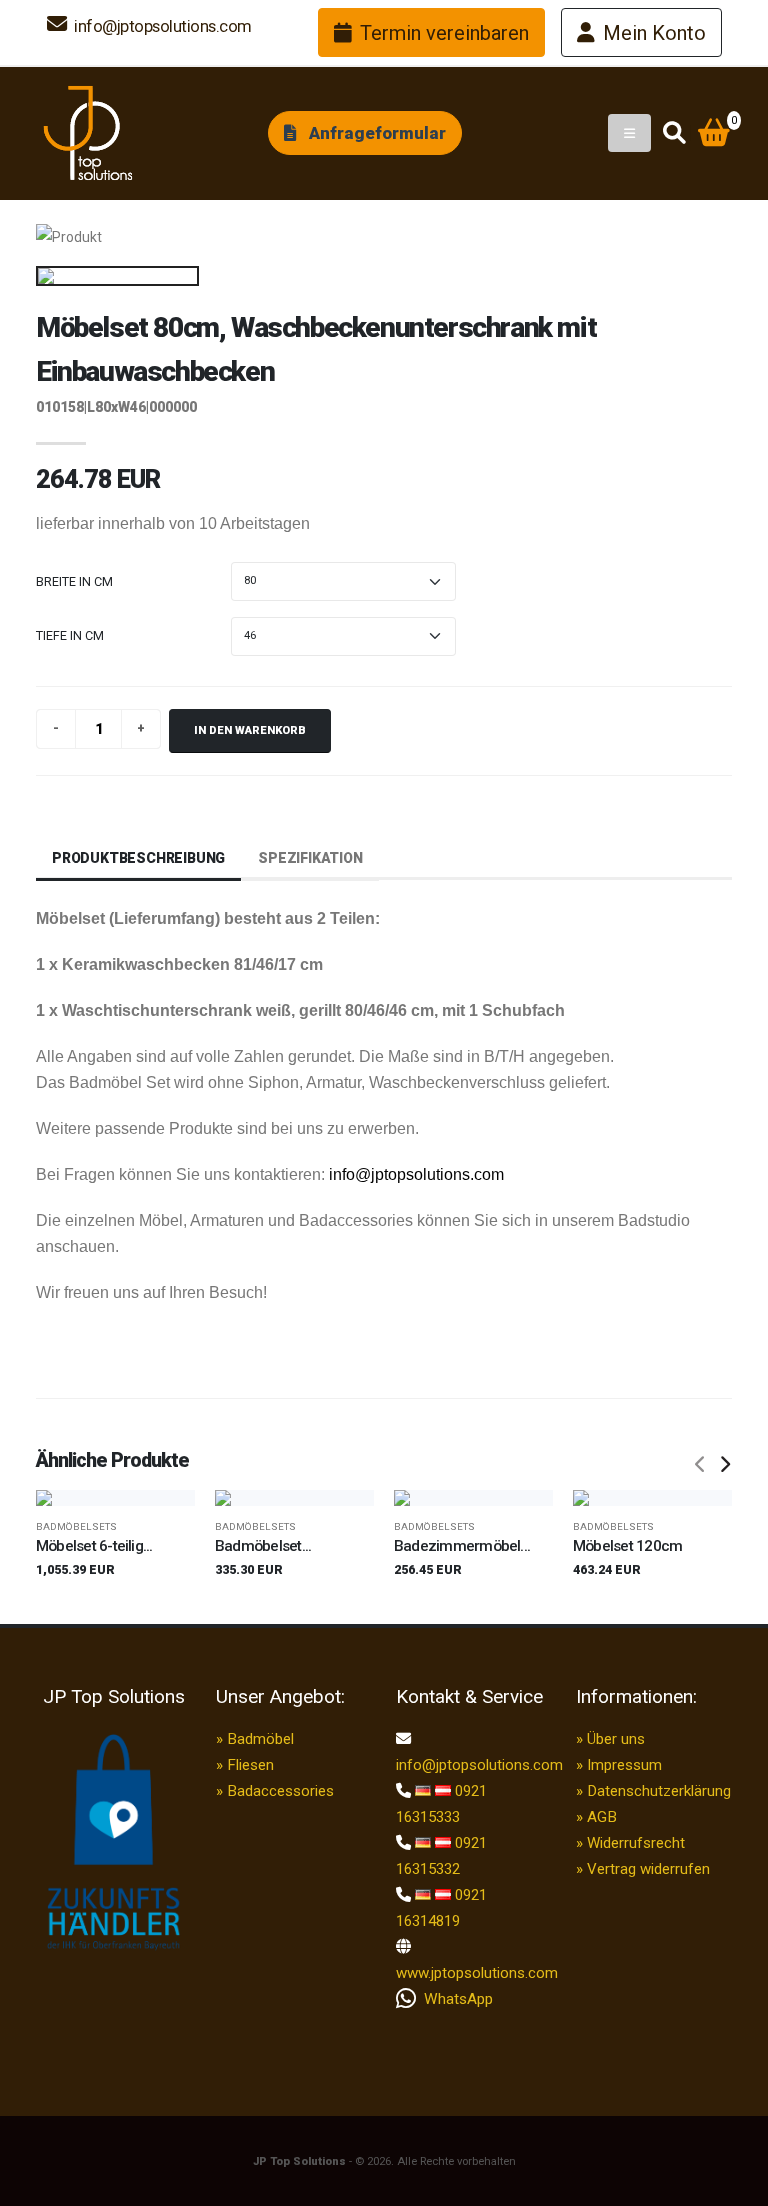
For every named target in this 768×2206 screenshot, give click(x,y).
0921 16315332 (441, 1856)
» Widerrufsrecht (630, 1843)
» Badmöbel (255, 1739)
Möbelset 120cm (627, 1546)
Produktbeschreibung (138, 858)
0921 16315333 (441, 1804)
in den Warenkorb (250, 730)
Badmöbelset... (263, 1546)
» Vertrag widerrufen (643, 1869)
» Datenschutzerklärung (653, 1791)
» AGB (596, 1817)
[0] (714, 135)
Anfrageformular (375, 133)
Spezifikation (310, 858)
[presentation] (701, 1465)
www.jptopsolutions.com (474, 1973)
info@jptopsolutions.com (161, 26)
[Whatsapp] (410, 1999)
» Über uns (610, 1739)
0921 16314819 (441, 1908)
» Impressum (619, 1765)
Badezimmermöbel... (462, 1546)
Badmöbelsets (76, 1527)
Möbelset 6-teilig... (94, 1546)
